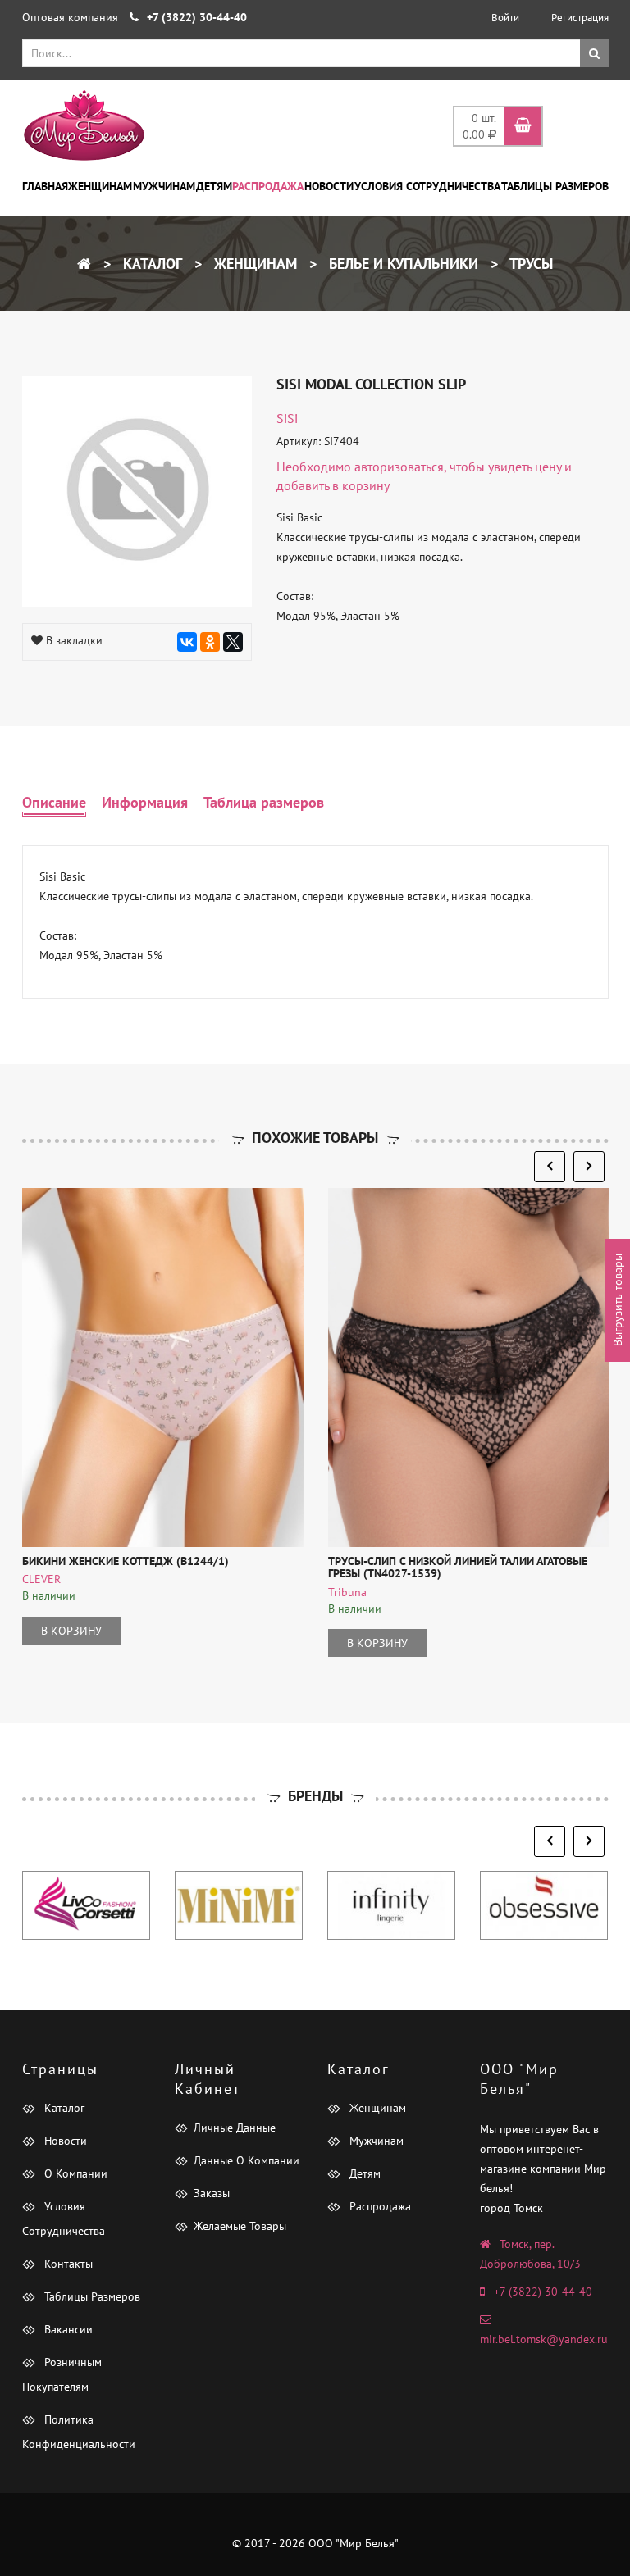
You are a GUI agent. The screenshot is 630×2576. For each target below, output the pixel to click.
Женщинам (100, 186)
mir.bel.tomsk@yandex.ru (544, 2339)
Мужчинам (164, 186)
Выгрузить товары (618, 1301)
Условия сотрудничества (427, 186)
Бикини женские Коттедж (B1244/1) (126, 1561)
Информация (145, 802)
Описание (54, 802)
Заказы (212, 2193)
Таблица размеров (264, 802)
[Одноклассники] (210, 642)
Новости (329, 186)
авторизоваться (399, 467)
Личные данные (235, 2128)
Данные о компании (247, 2160)
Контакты (67, 2264)
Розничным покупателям (62, 2374)
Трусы (530, 264)
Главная (45, 186)
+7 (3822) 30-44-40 (543, 2292)
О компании (74, 2173)
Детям (214, 186)
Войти (505, 18)
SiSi (287, 418)
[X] (233, 642)
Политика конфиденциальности (79, 2432)
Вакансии (67, 2329)
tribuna (347, 1592)
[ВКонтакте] (187, 642)
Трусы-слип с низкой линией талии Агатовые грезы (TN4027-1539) (458, 1567)
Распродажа (268, 186)
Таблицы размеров (555, 186)
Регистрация (580, 18)
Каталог (151, 264)
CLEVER (41, 1579)
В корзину (71, 1631)
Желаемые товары (240, 2226)
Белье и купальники (402, 264)
